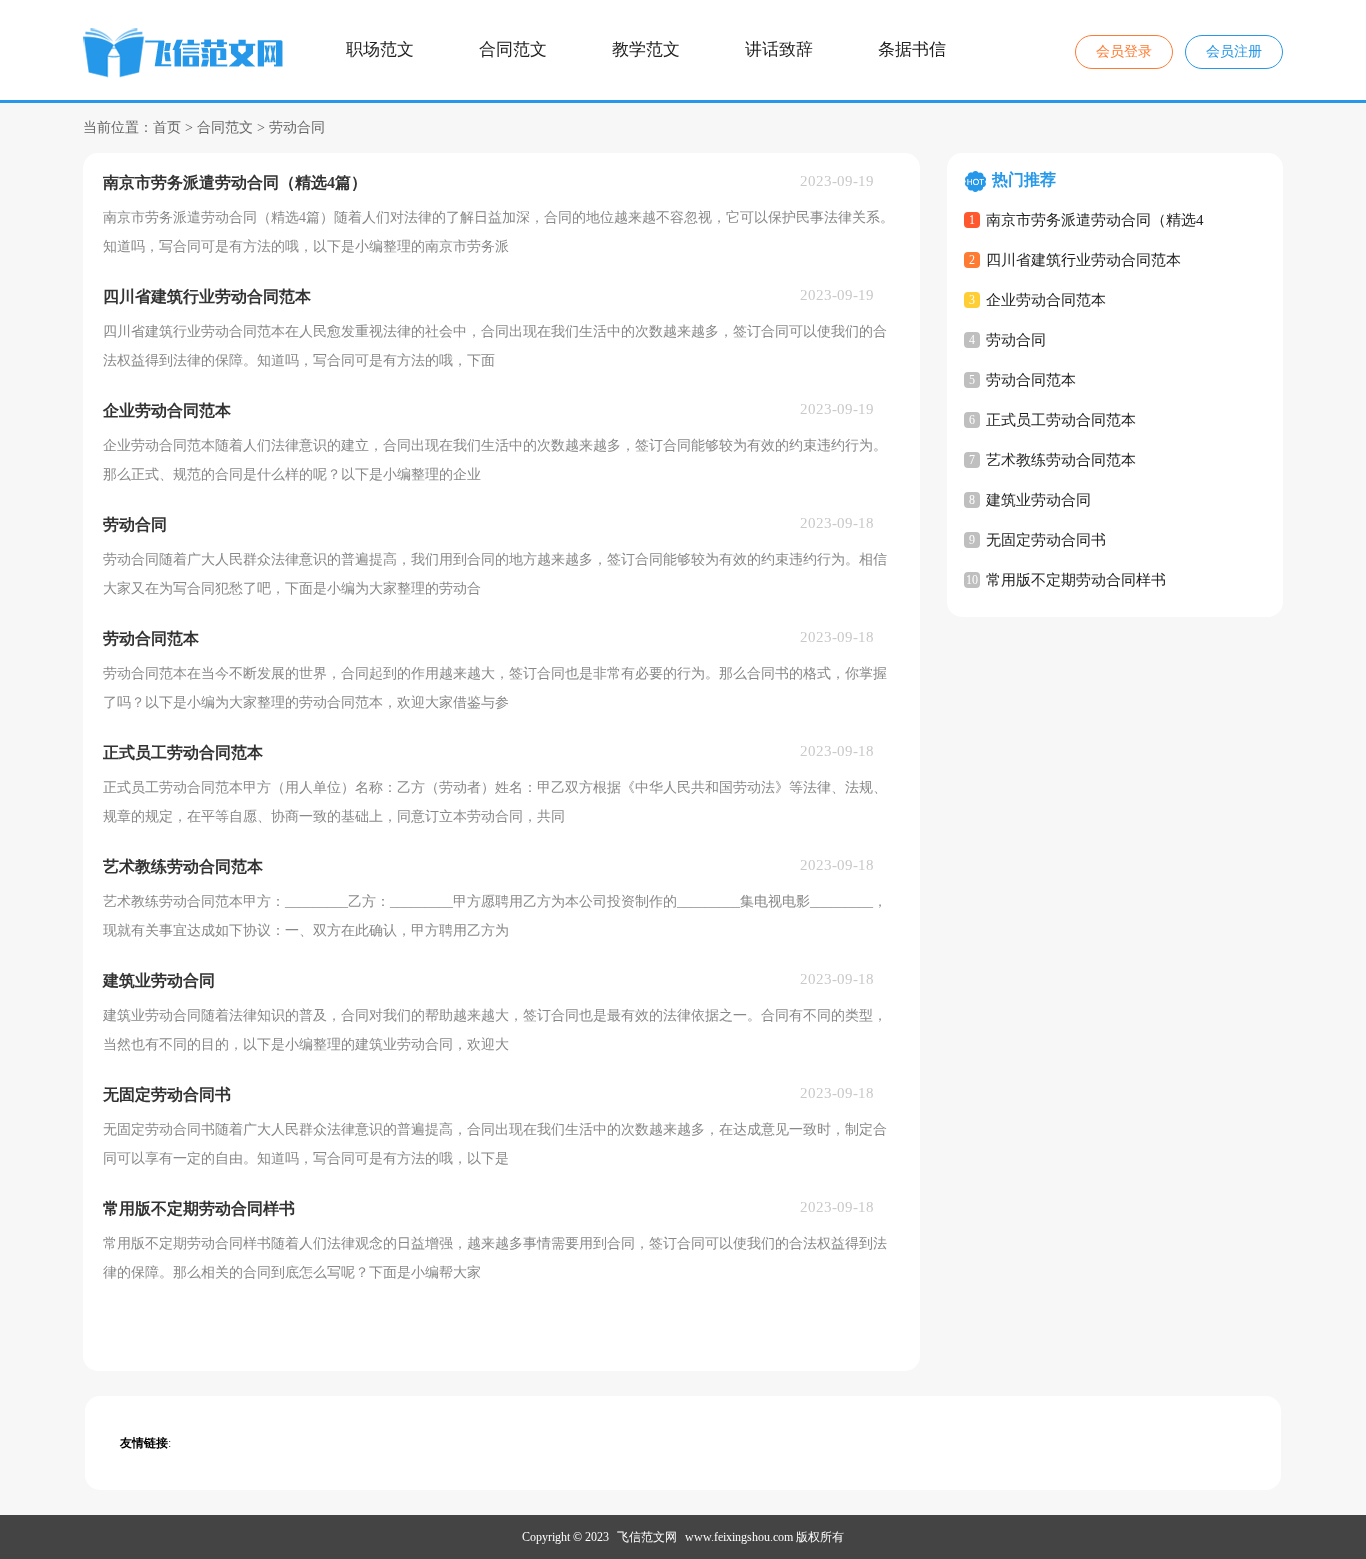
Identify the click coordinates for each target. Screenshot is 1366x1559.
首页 (167, 127)
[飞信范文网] (186, 56)
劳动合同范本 (1031, 380)
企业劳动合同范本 (1046, 300)
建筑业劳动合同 (1038, 500)
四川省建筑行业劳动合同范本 (1083, 260)
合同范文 (513, 49)
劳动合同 (297, 127)
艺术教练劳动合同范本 (1061, 460)
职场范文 (380, 49)
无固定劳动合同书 (1046, 540)
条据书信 (912, 49)
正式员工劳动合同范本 (1061, 420)
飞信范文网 (647, 1537)
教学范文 (646, 49)
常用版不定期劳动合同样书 (1076, 580)
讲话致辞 (779, 49)
